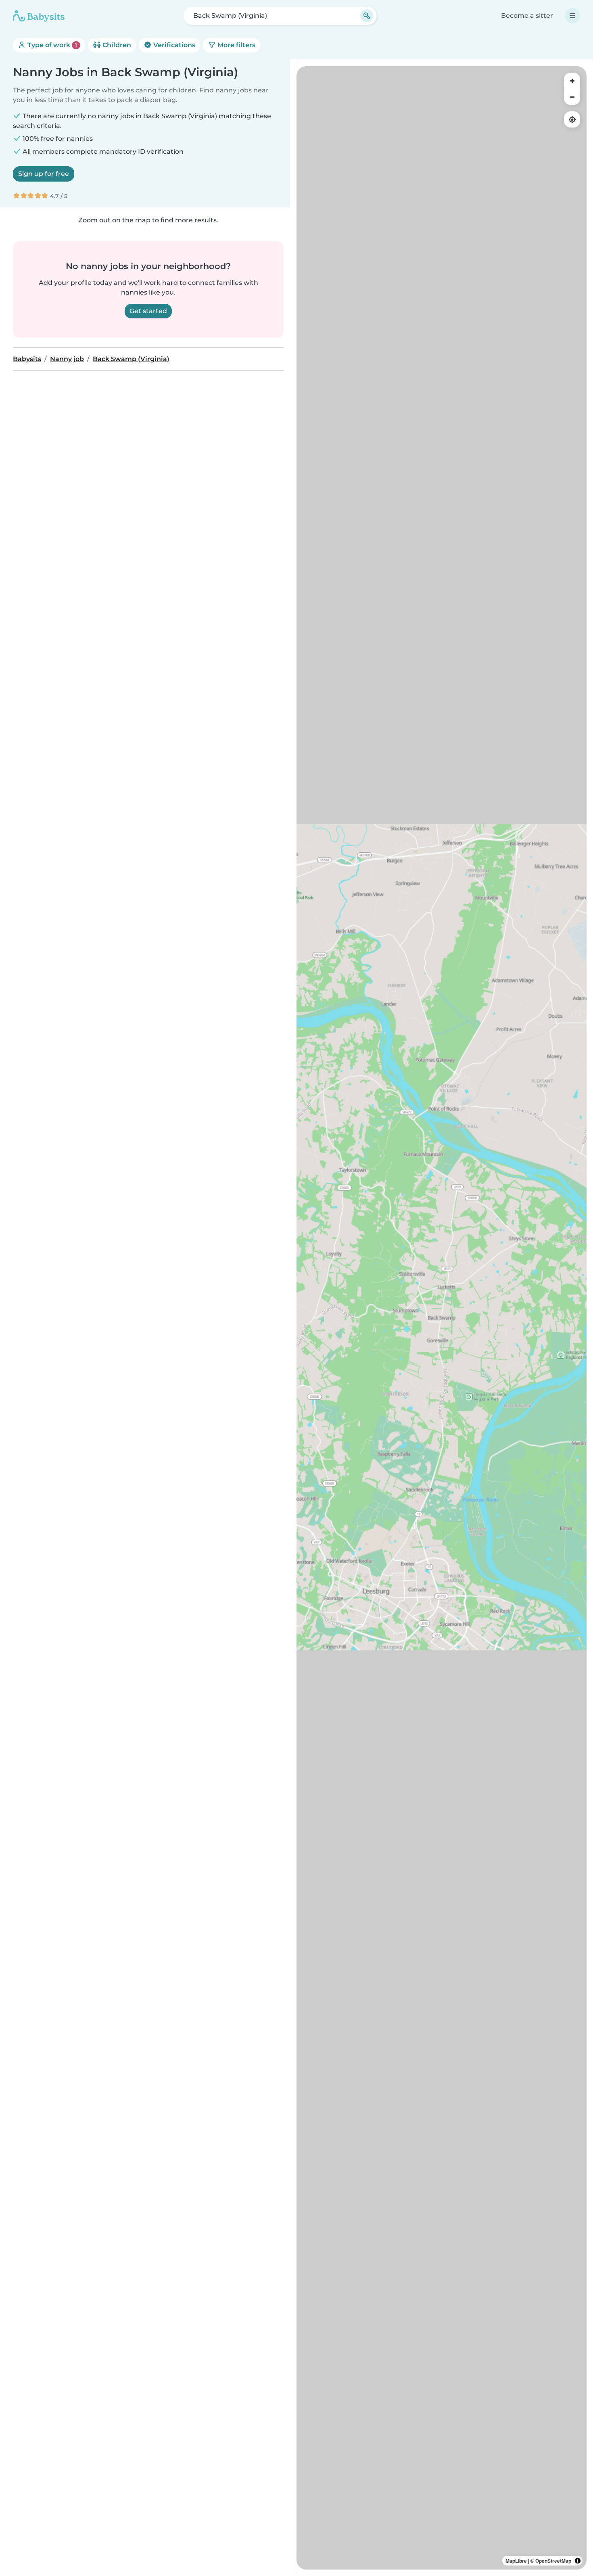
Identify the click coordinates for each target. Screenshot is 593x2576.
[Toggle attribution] (578, 2561)
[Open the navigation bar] (572, 16)
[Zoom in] (572, 81)
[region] (442, 1318)
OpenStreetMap (553, 2561)
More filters (236, 45)
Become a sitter (527, 16)
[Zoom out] (572, 97)
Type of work (51, 45)
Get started (148, 311)
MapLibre (516, 2561)
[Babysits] (39, 16)
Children (116, 45)
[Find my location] (572, 119)
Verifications (173, 45)
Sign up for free (44, 174)
